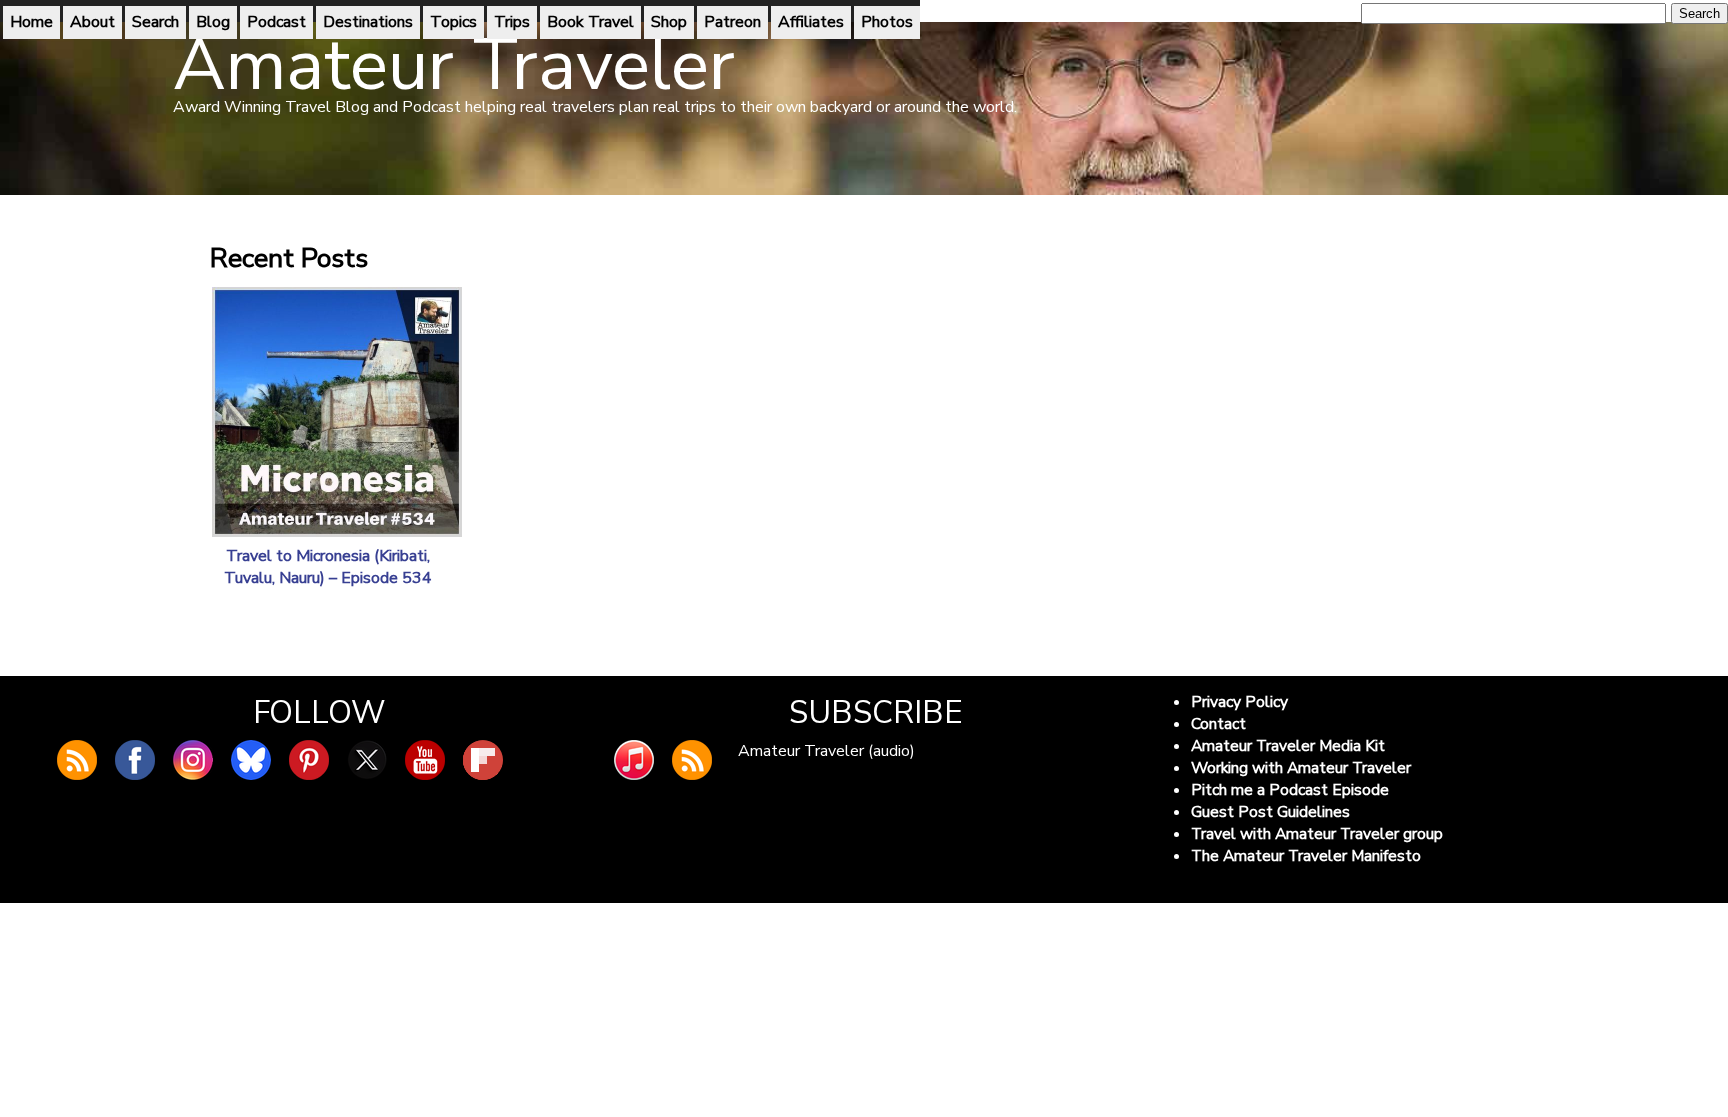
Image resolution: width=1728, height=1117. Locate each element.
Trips (512, 22)
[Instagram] (193, 760)
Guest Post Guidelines (1270, 812)
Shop (669, 22)
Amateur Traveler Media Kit (1288, 746)
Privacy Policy (1239, 702)
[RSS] (692, 760)
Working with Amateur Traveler (1301, 768)
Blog (213, 22)
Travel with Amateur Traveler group (1317, 834)
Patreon (732, 22)
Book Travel (590, 22)
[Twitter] (367, 760)
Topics (453, 22)
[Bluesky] (251, 760)
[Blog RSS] (77, 760)
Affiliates (811, 22)
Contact (1218, 724)
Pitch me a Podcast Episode (1290, 790)
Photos (887, 22)
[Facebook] (135, 760)
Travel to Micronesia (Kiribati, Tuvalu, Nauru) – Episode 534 (328, 567)
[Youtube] (425, 760)
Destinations (368, 22)
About (92, 22)
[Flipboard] (483, 760)
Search (155, 22)
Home (31, 22)
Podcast (276, 22)
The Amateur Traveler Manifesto (1306, 856)
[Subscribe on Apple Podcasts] (634, 760)
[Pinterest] (309, 760)
